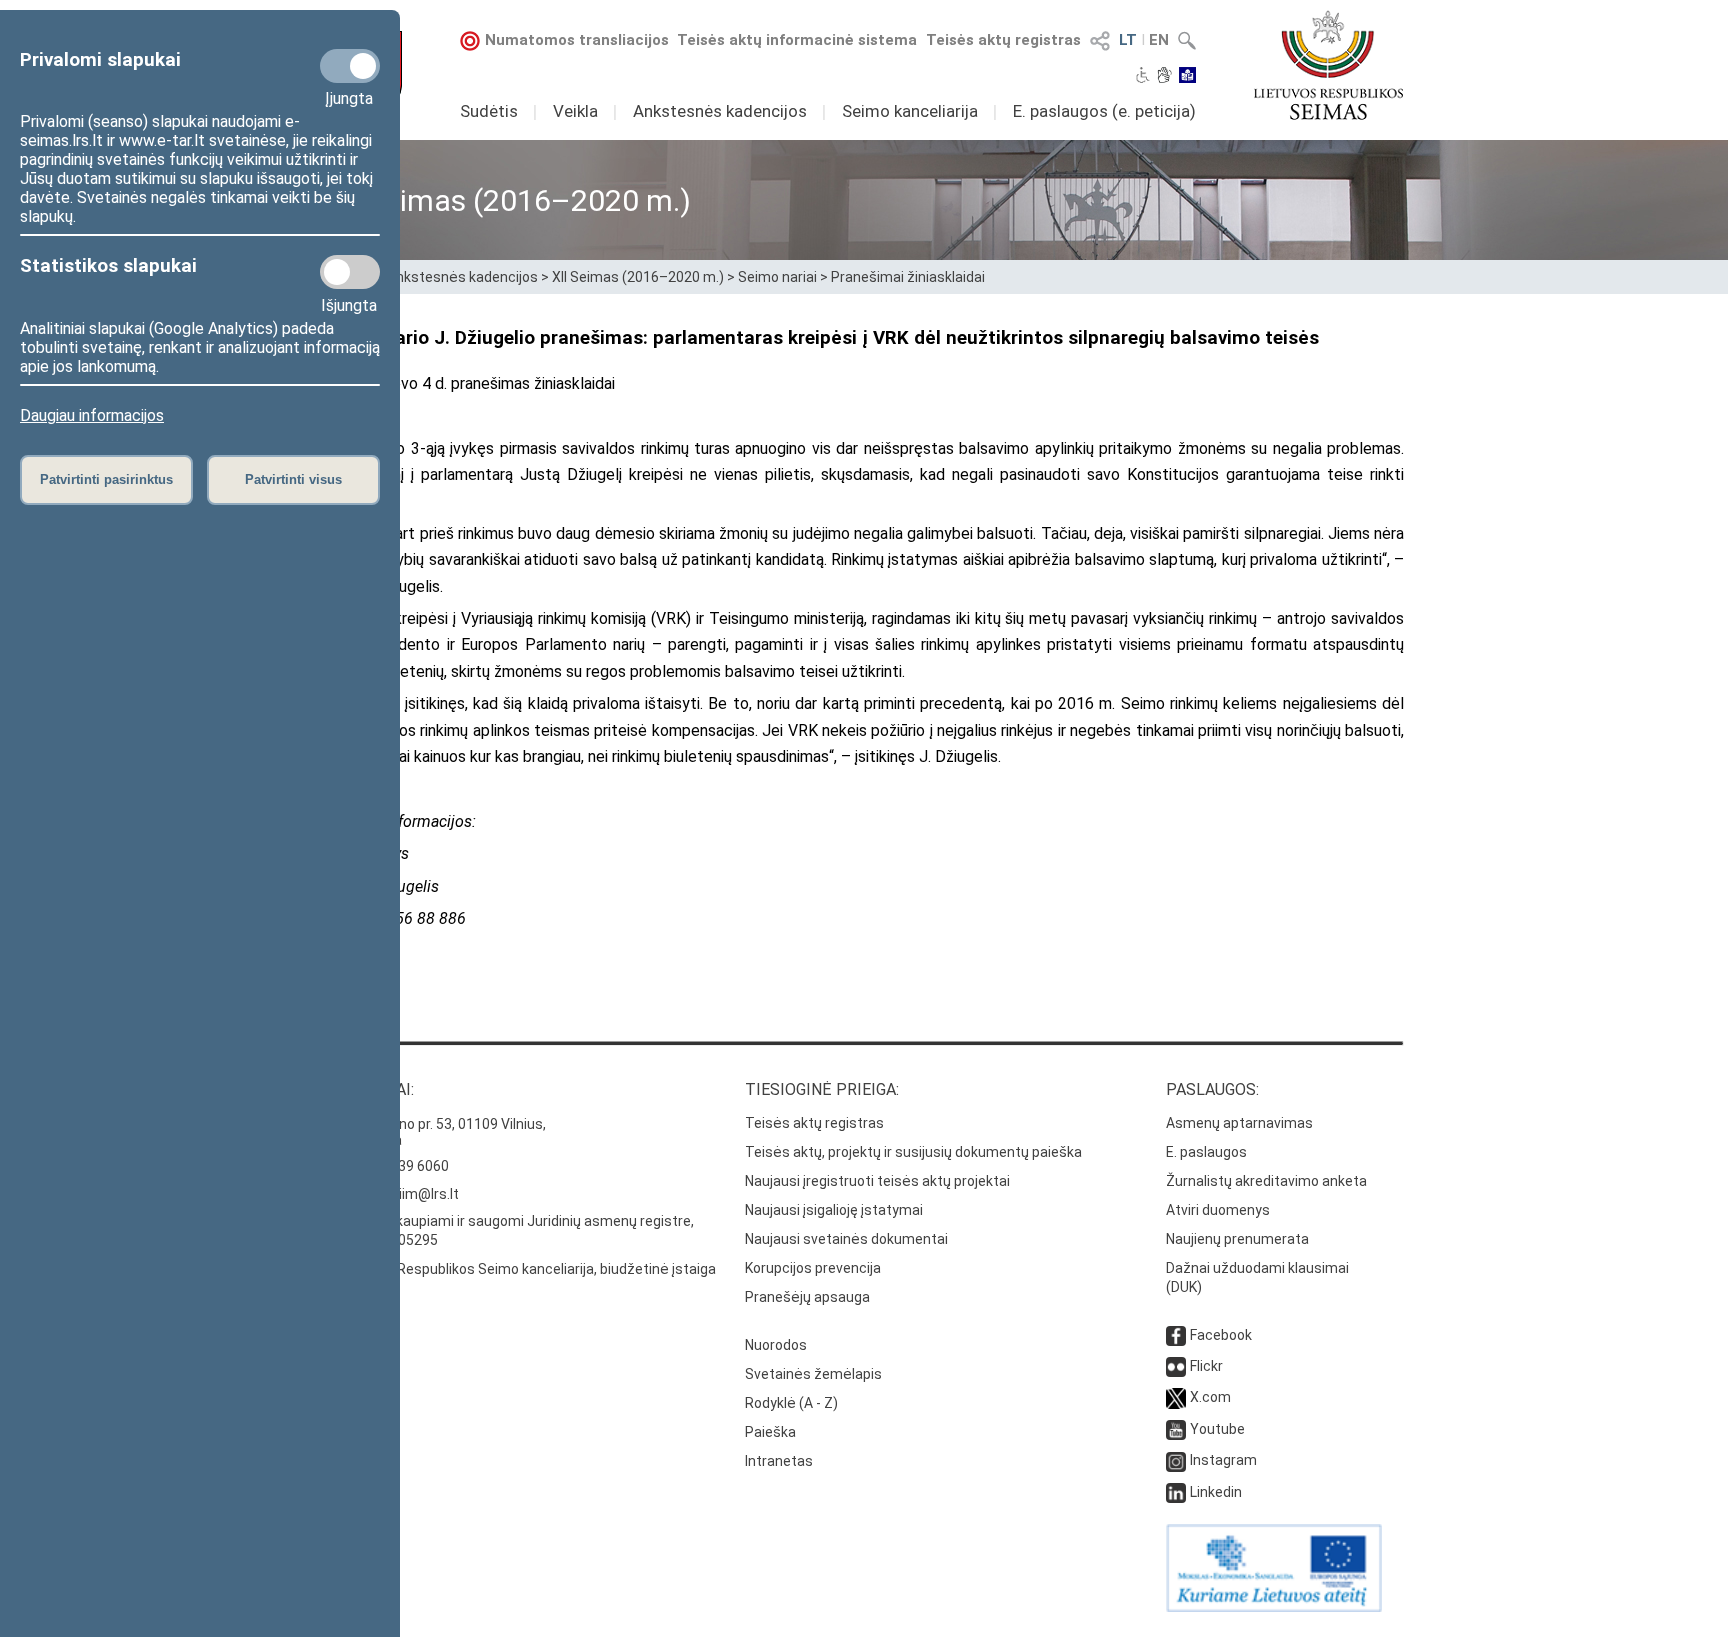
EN (1159, 40)
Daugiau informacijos (92, 415)
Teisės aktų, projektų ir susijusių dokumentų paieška (913, 1152)
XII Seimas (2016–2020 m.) (638, 277)
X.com (1210, 1397)
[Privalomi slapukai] (350, 66)
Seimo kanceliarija (910, 111)
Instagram (1223, 1460)
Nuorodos (776, 1345)
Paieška (770, 1432)
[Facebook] (1176, 1335)
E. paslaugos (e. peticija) (1104, 111)
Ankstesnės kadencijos (720, 111)
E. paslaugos (1206, 1152)
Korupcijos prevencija (813, 1268)
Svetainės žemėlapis (813, 1374)
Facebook (1221, 1335)
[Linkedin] (1176, 1492)
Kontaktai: (369, 1089)
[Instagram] (1176, 1460)
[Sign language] (1164, 77)
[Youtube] (1176, 1429)
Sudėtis (489, 111)
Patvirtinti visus (293, 479)
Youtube (1217, 1429)
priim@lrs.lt (422, 1194)
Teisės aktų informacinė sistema (797, 40)
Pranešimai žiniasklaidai (908, 277)
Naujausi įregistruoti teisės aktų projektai (877, 1181)
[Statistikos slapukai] (350, 272)
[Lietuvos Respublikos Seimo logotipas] (1328, 65)
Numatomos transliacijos (577, 40)
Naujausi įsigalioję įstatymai (834, 1210)
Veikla (575, 111)
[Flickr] (1176, 1366)
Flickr (1206, 1366)
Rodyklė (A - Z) (791, 1403)
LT (1128, 40)
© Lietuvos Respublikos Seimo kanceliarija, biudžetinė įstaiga (520, 1269)
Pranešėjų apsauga (807, 1297)
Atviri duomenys (1218, 1210)
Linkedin (1216, 1492)
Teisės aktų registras (1003, 40)
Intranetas (779, 1461)
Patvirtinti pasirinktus (106, 479)
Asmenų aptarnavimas (1239, 1123)
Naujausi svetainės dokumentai (846, 1239)
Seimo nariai (777, 277)
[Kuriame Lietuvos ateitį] (1274, 1607)
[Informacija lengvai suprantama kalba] (1187, 77)
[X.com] (1176, 1397)
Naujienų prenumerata (1237, 1239)
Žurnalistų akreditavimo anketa (1266, 1181)
